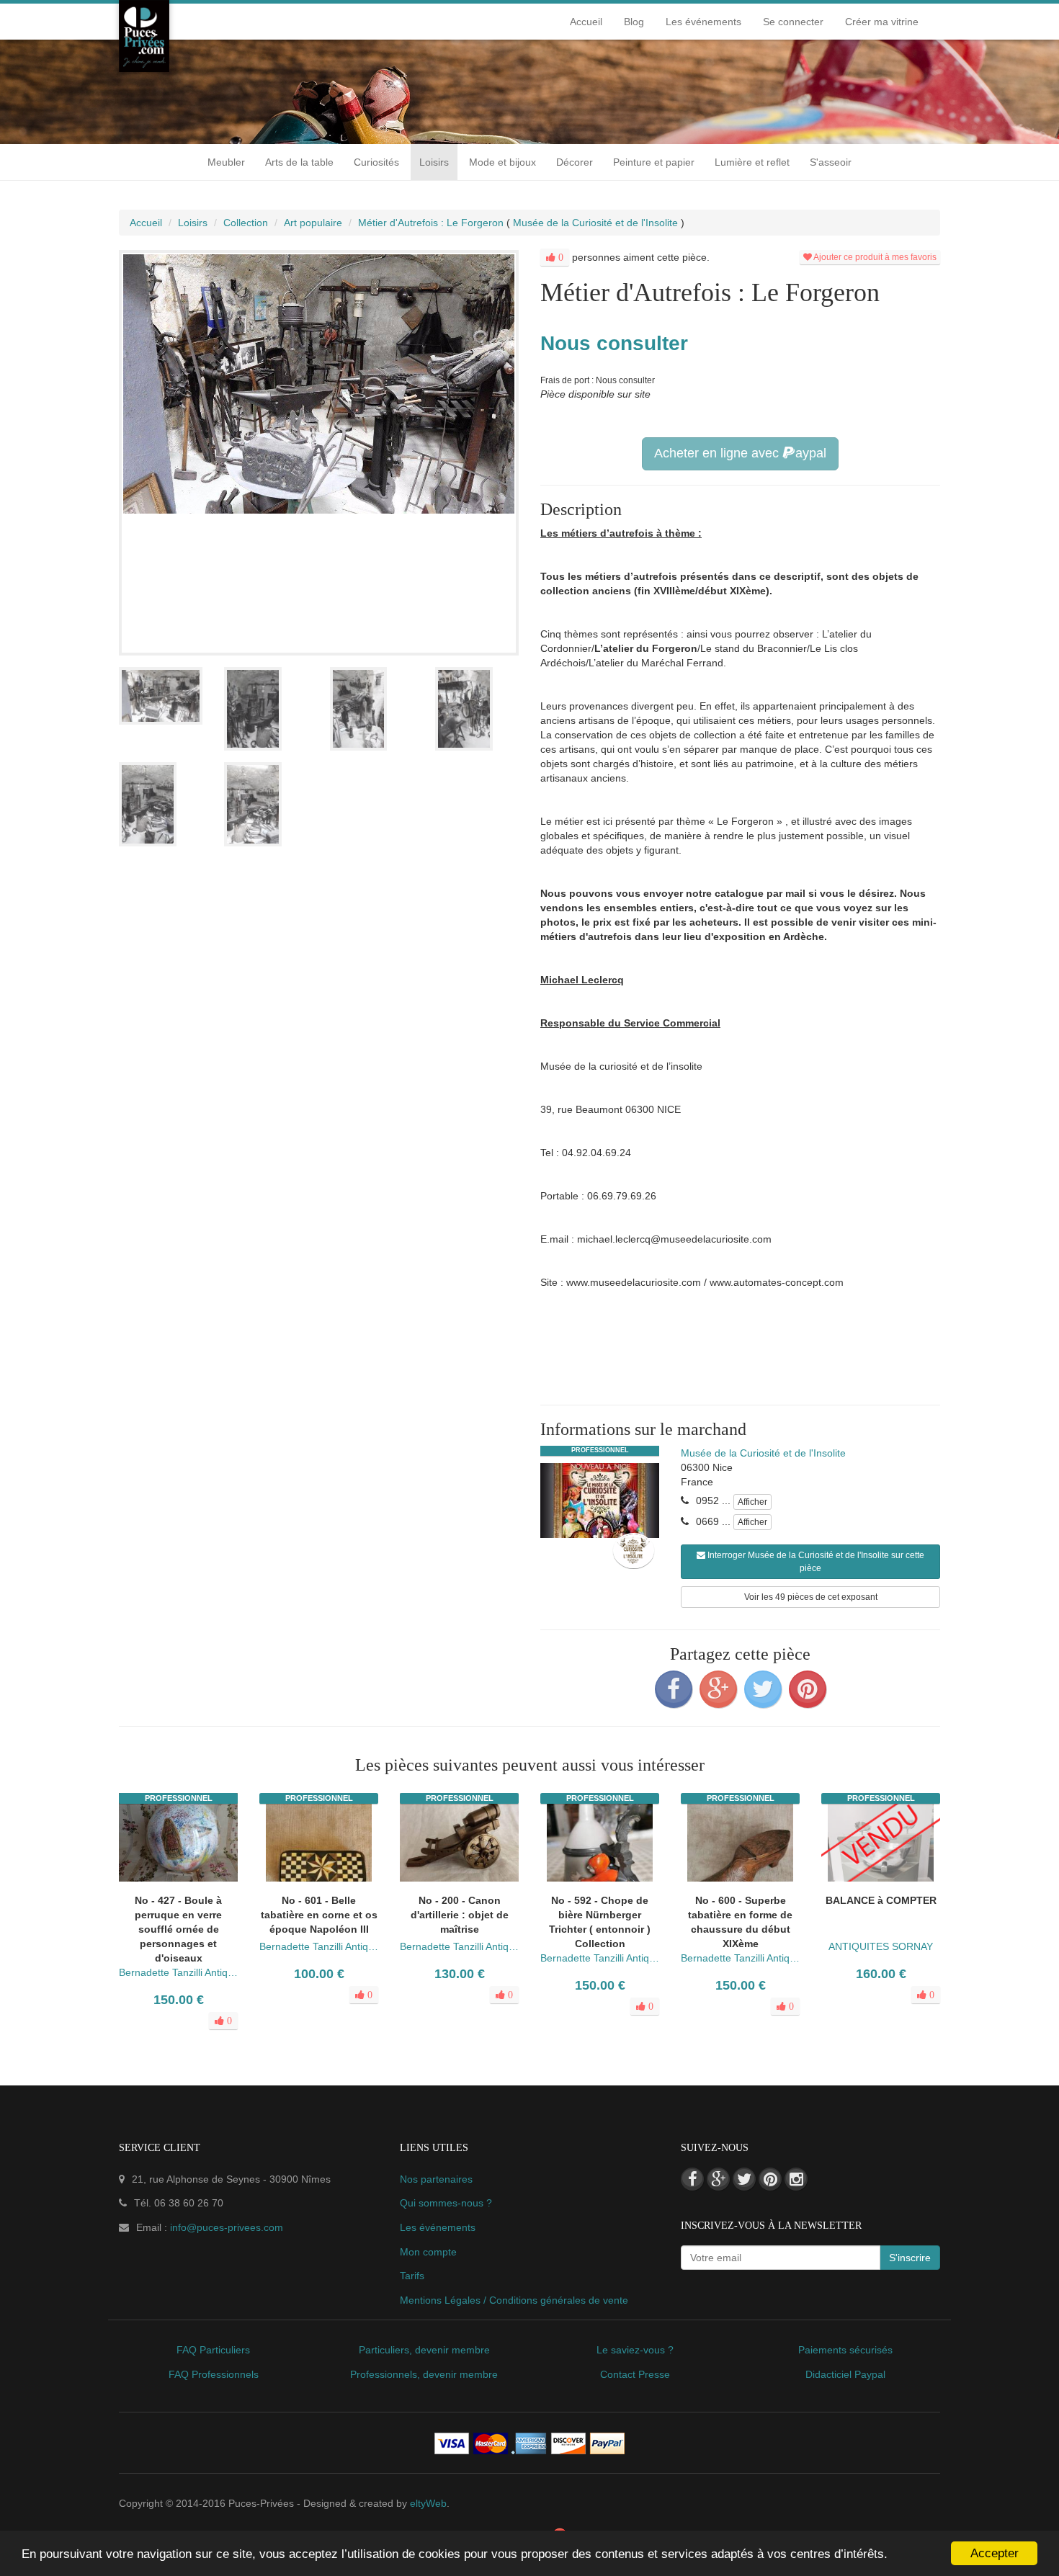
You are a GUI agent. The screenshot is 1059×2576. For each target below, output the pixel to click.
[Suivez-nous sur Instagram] (796, 2179)
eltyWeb (428, 2503)
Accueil (586, 22)
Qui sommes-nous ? (446, 2203)
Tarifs (412, 2276)
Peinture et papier (654, 162)
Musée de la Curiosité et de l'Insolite (763, 1453)
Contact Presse (635, 2374)
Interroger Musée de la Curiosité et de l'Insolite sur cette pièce (815, 1562)
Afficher (752, 1502)
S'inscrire (910, 2258)
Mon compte (428, 2252)
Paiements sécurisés (845, 2350)
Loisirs (434, 162)
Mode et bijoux (502, 162)
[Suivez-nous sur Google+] (718, 2179)
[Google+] (718, 1689)
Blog (634, 22)
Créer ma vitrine (882, 22)
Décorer (575, 162)
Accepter (995, 2553)
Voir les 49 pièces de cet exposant (811, 1597)
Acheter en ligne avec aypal (740, 453)
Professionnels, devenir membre (424, 2374)
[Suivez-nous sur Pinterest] (770, 2179)
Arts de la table (299, 162)
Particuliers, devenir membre (424, 2350)
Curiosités (376, 162)
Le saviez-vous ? (635, 2350)
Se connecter (793, 22)
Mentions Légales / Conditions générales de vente (514, 2300)
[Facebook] (674, 1689)
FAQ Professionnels (214, 2374)
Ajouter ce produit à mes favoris (874, 257)
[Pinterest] (808, 1689)
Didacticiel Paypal (845, 2374)
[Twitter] (763, 1689)
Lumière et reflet (752, 162)
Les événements (703, 22)
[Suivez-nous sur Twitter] (744, 2179)
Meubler (226, 162)
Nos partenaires (436, 2179)
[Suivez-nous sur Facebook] (692, 2179)
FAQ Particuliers (213, 2350)
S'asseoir (831, 162)
